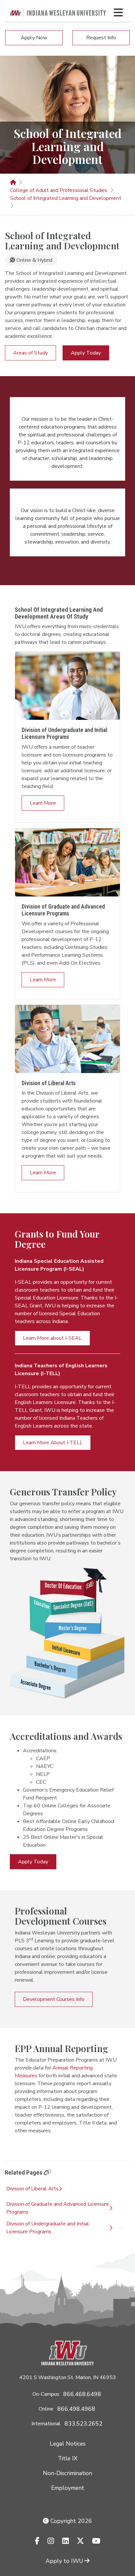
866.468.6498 (82, 2394)
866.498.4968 (76, 2409)
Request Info (101, 38)
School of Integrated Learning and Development (66, 198)
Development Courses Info (54, 1999)
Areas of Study (30, 353)
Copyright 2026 (70, 2521)
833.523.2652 (84, 2424)
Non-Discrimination (67, 2473)
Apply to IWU (64, 2561)
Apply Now (34, 38)
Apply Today (86, 353)
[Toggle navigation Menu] (118, 12)
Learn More (43, 803)
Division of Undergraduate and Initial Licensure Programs (48, 2228)
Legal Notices (68, 2444)
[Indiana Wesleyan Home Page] (13, 183)
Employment (68, 2488)
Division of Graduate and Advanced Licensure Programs (58, 2208)
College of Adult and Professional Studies (59, 190)
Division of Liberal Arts (32, 2189)
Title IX (68, 2458)
